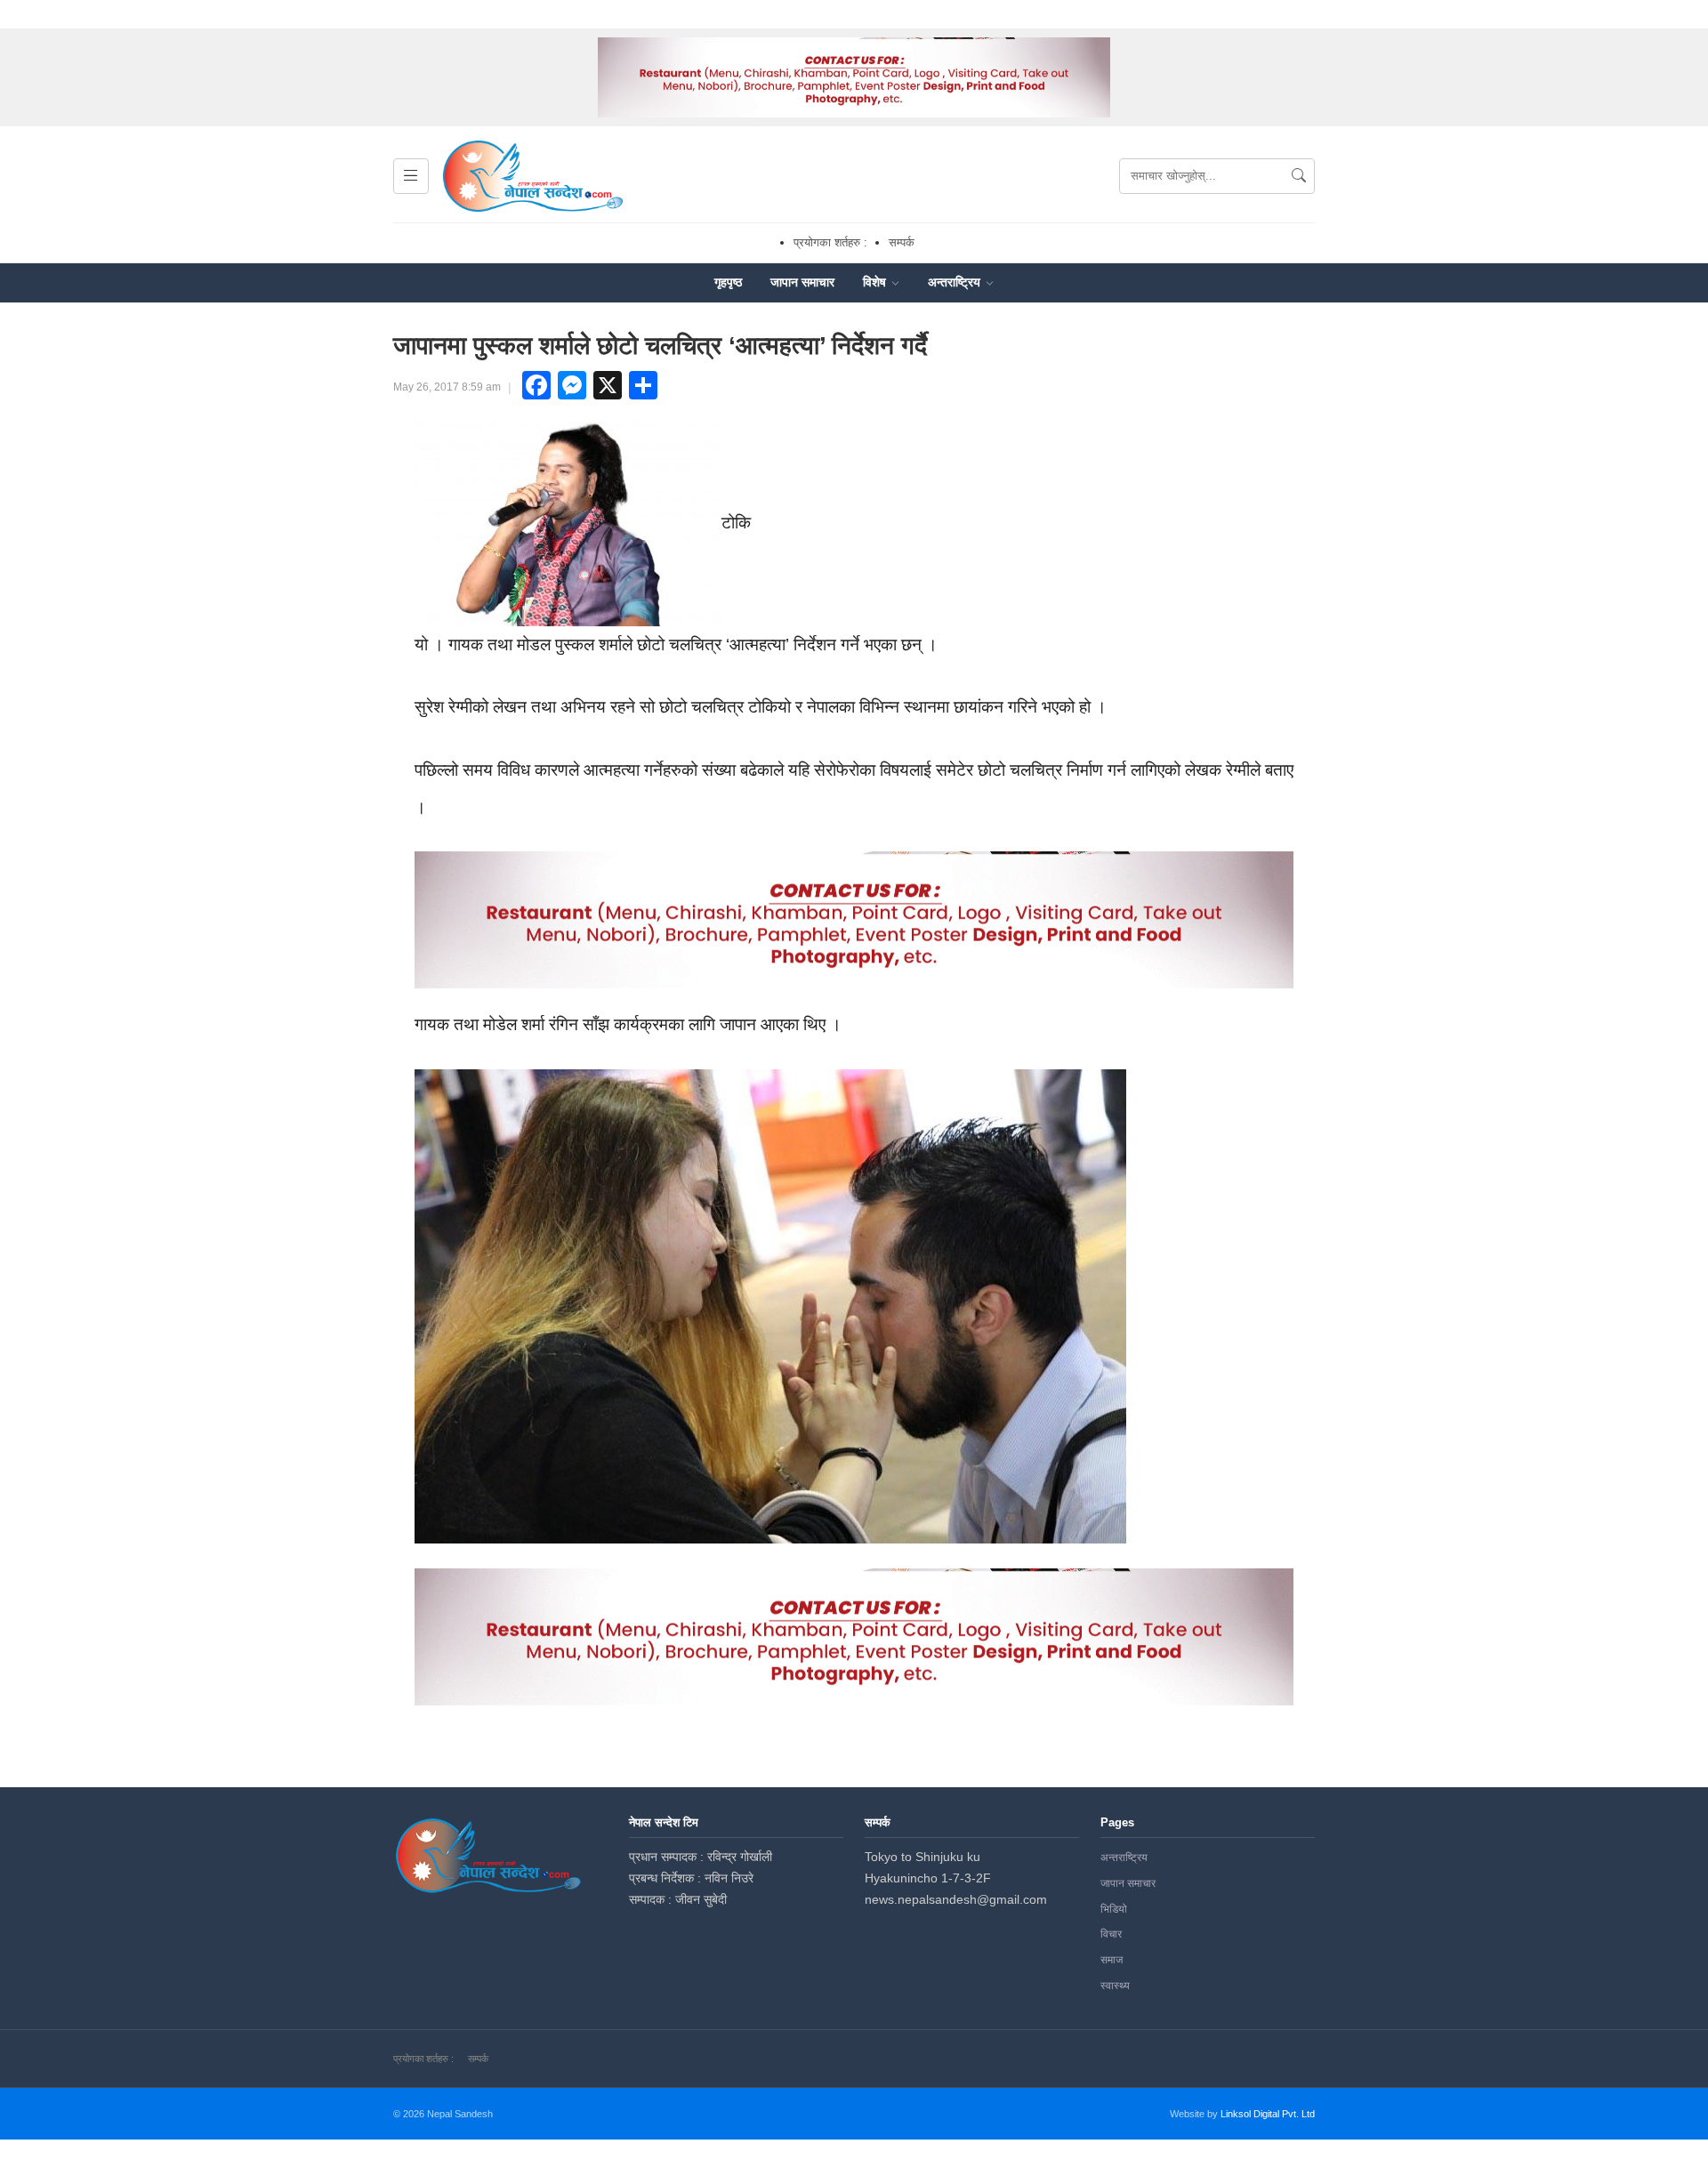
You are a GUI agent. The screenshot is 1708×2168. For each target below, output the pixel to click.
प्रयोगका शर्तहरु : (830, 242)
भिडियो (1114, 1909)
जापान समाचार (802, 282)
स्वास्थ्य (1115, 1986)
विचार (1111, 1934)
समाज (1112, 1960)
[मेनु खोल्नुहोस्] (411, 176)
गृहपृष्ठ (728, 282)
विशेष (876, 282)
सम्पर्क (902, 242)
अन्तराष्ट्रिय (956, 282)
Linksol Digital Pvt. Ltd (1268, 2114)
